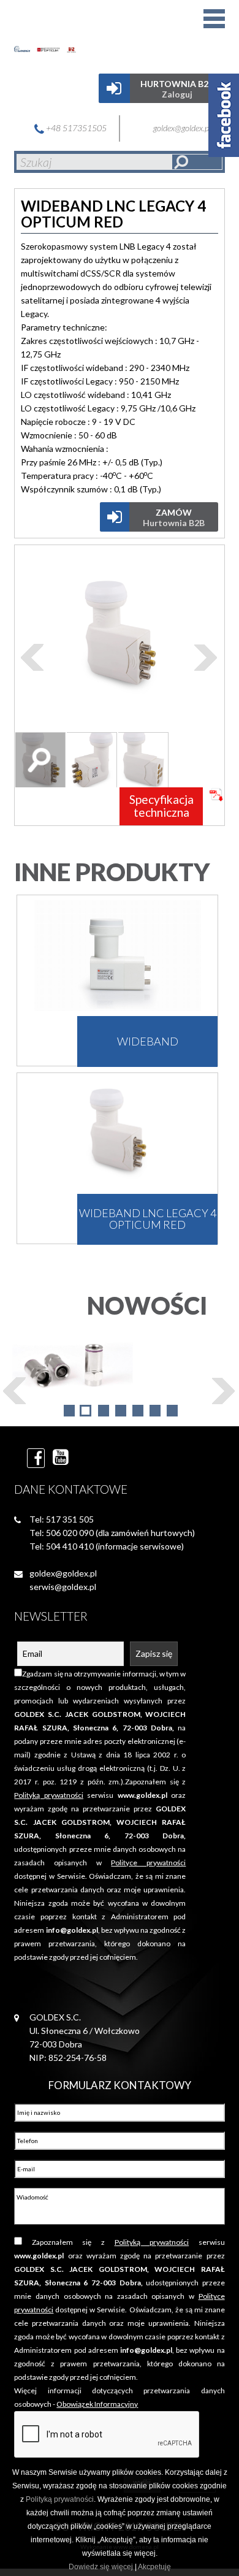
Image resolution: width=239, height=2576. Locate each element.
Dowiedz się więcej (101, 2567)
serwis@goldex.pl (63, 1587)
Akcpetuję (154, 2567)
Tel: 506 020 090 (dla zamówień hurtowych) (112, 1533)
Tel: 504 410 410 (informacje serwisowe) (107, 1546)
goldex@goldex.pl (183, 128)
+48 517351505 (75, 128)
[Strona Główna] (61, 34)
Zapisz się (154, 1653)
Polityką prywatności (60, 2499)
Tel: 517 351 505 (62, 1519)
